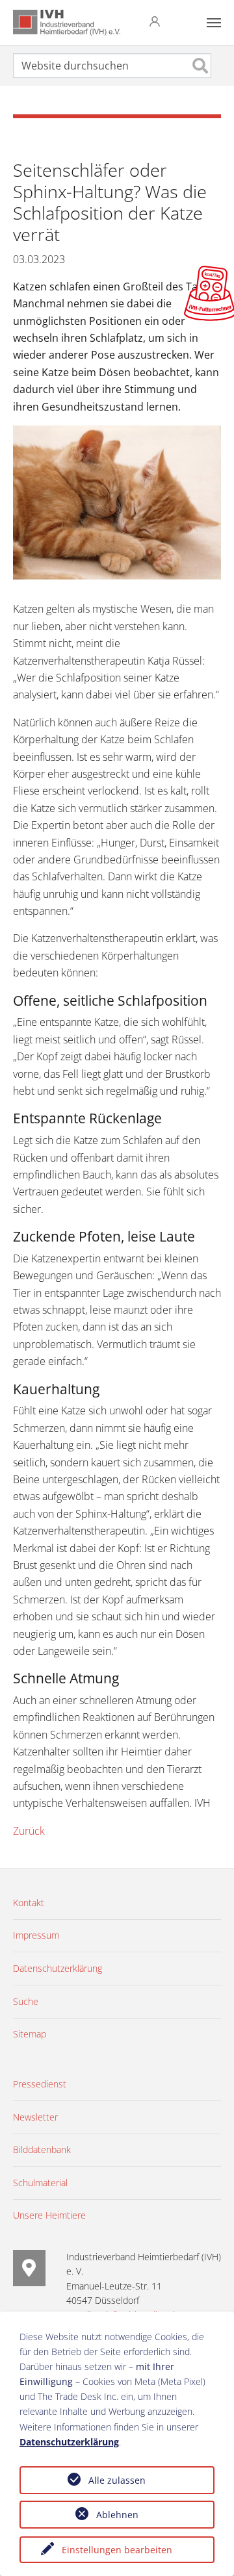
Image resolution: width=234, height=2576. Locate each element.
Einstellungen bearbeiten (117, 2550)
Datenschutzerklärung (69, 2442)
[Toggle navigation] (214, 23)
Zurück (29, 1831)
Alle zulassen (117, 2480)
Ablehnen (117, 2515)
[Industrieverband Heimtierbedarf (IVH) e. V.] (67, 23)
